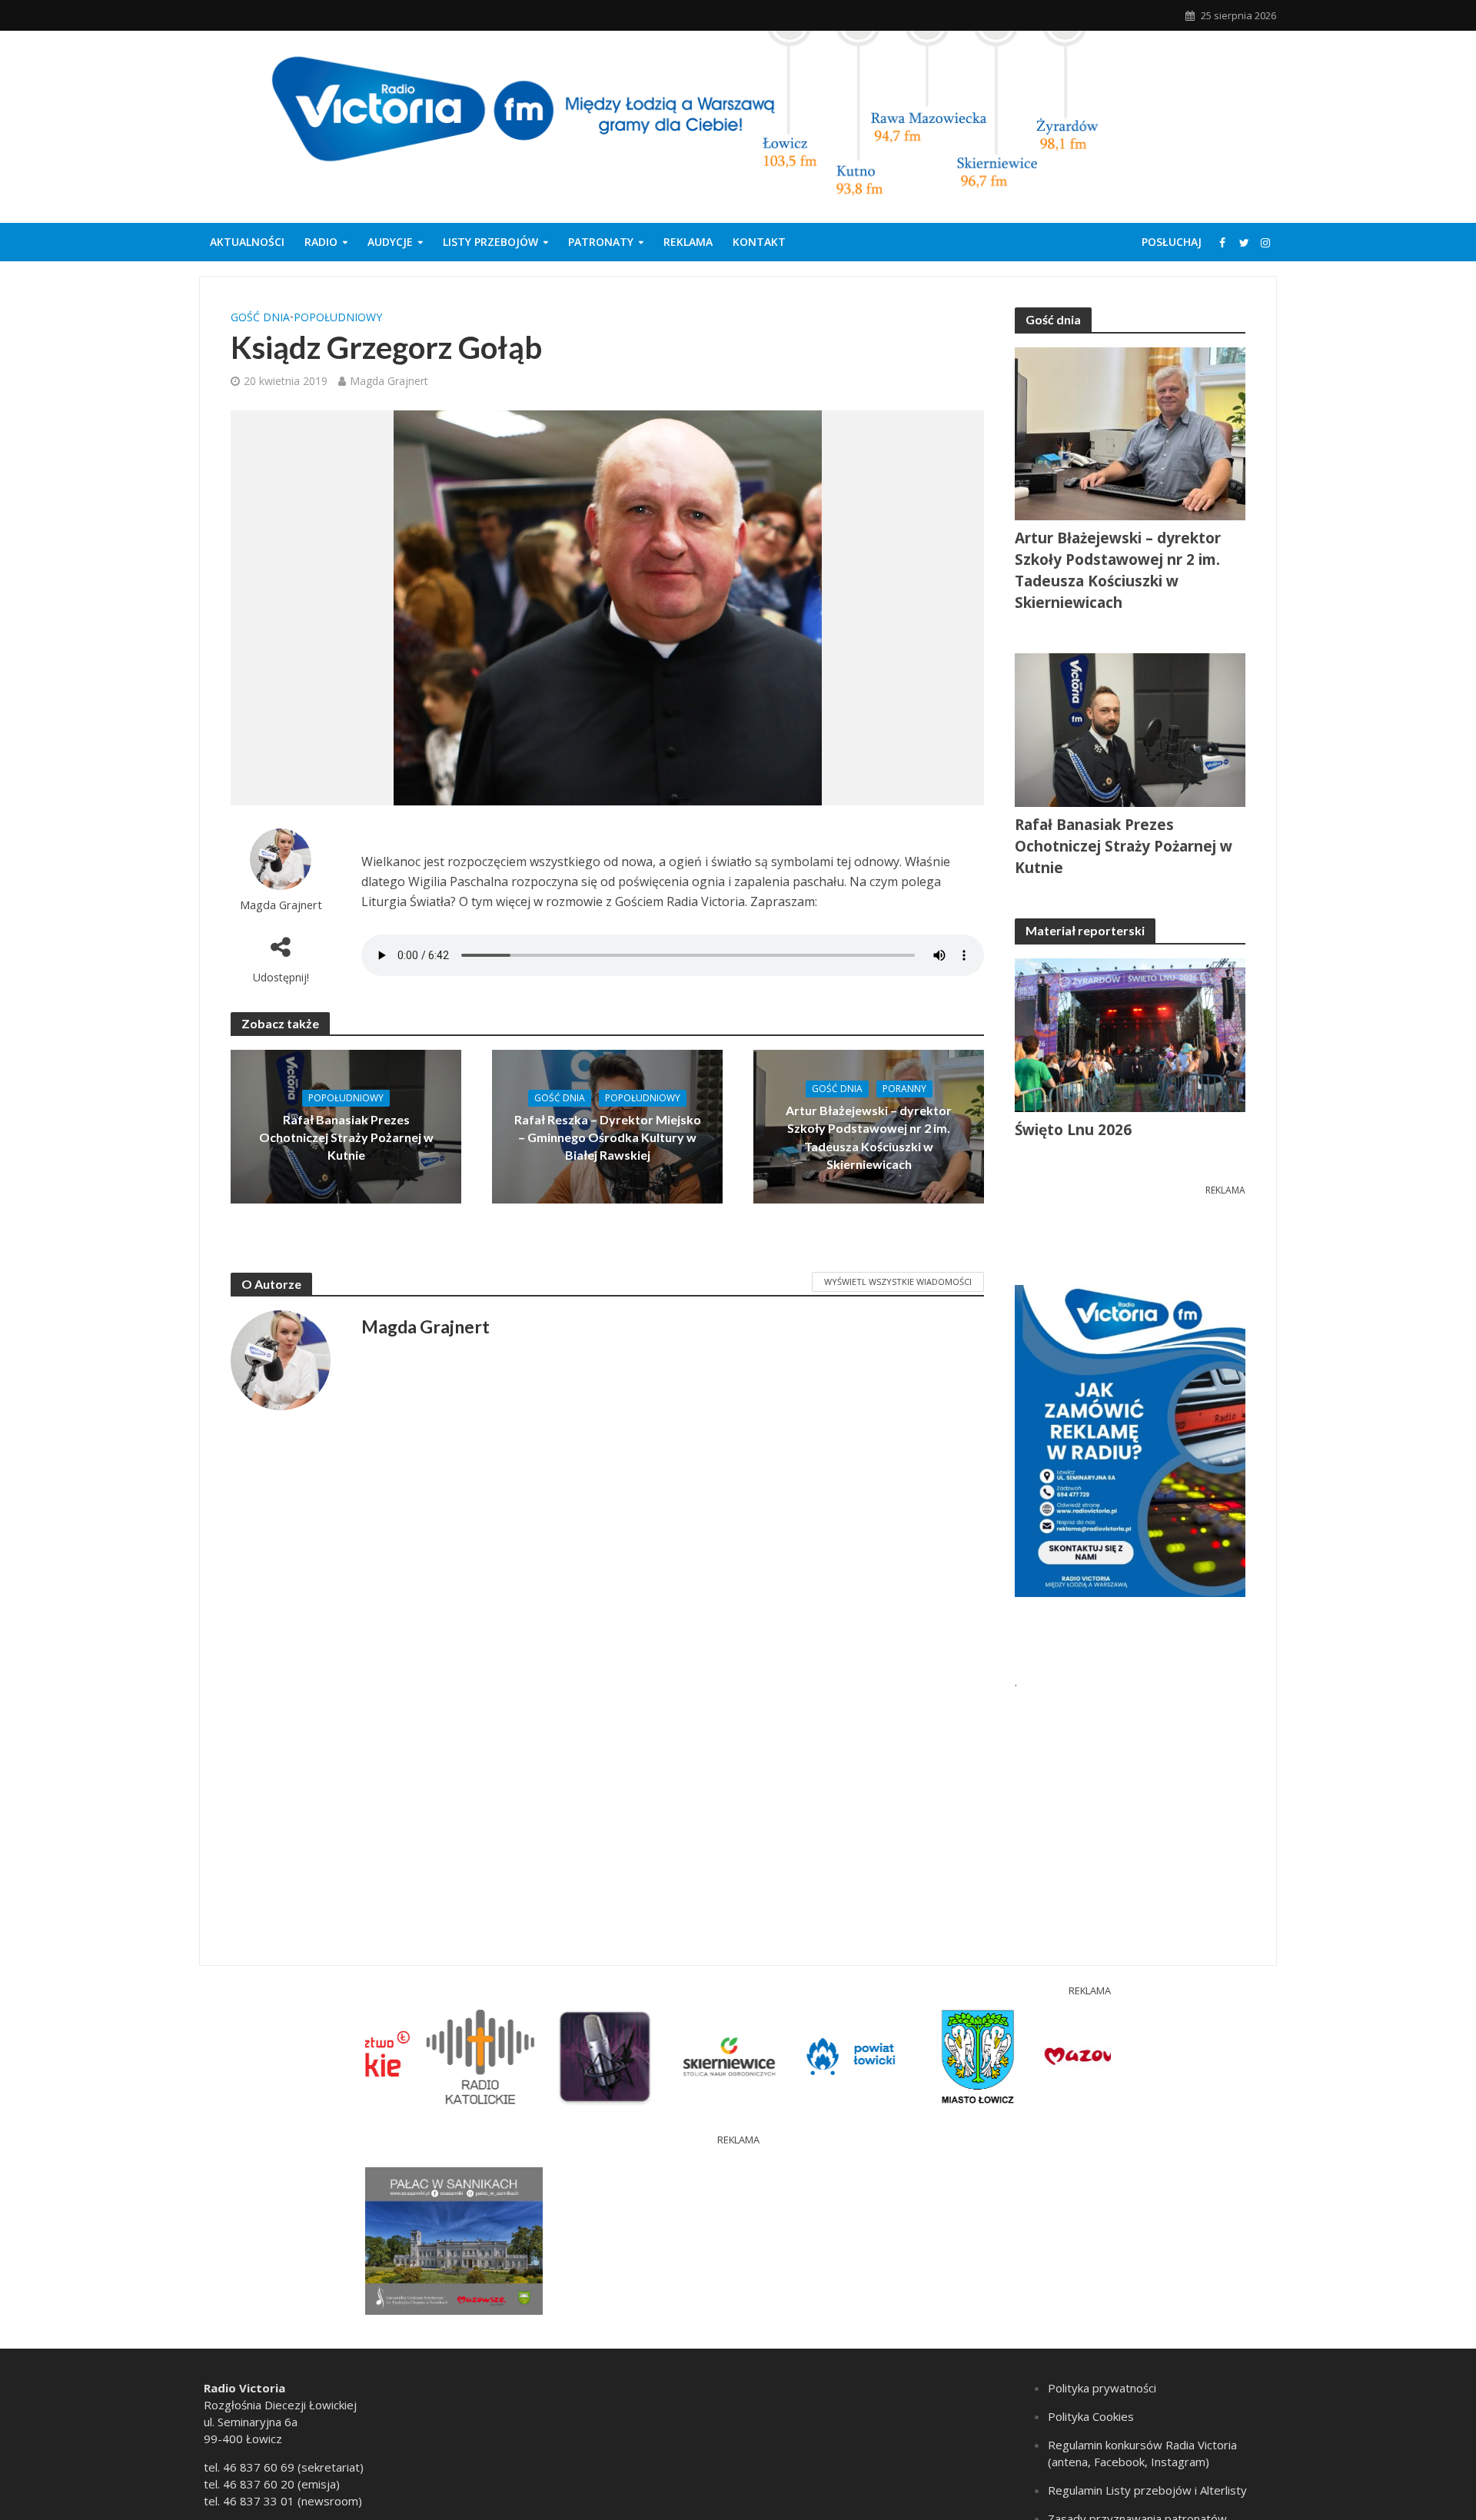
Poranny (904, 1089)
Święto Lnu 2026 (1073, 1130)
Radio (321, 242)
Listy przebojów (490, 242)
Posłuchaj (1172, 242)
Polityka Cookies (1091, 2416)
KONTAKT (759, 242)
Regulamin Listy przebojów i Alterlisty (1147, 2490)
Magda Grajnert (389, 381)
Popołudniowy (338, 317)
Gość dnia (260, 317)
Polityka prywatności (1102, 2388)
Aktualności (247, 242)
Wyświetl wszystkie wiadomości (898, 1282)
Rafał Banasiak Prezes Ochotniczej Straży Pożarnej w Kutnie (346, 1137)
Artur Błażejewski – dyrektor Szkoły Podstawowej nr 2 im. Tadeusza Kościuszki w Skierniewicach (869, 1137)
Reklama (688, 242)
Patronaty (601, 242)
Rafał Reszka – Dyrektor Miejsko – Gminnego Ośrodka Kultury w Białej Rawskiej (608, 1137)
